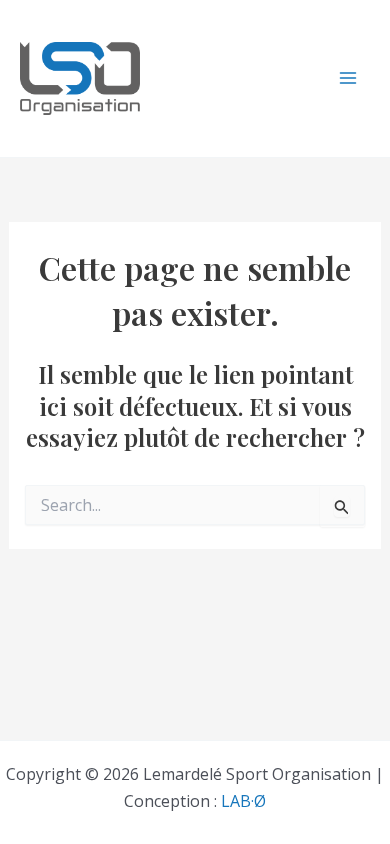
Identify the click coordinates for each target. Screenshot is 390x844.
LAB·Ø (243, 801)
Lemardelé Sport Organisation (226, 78)
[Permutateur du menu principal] (348, 78)
